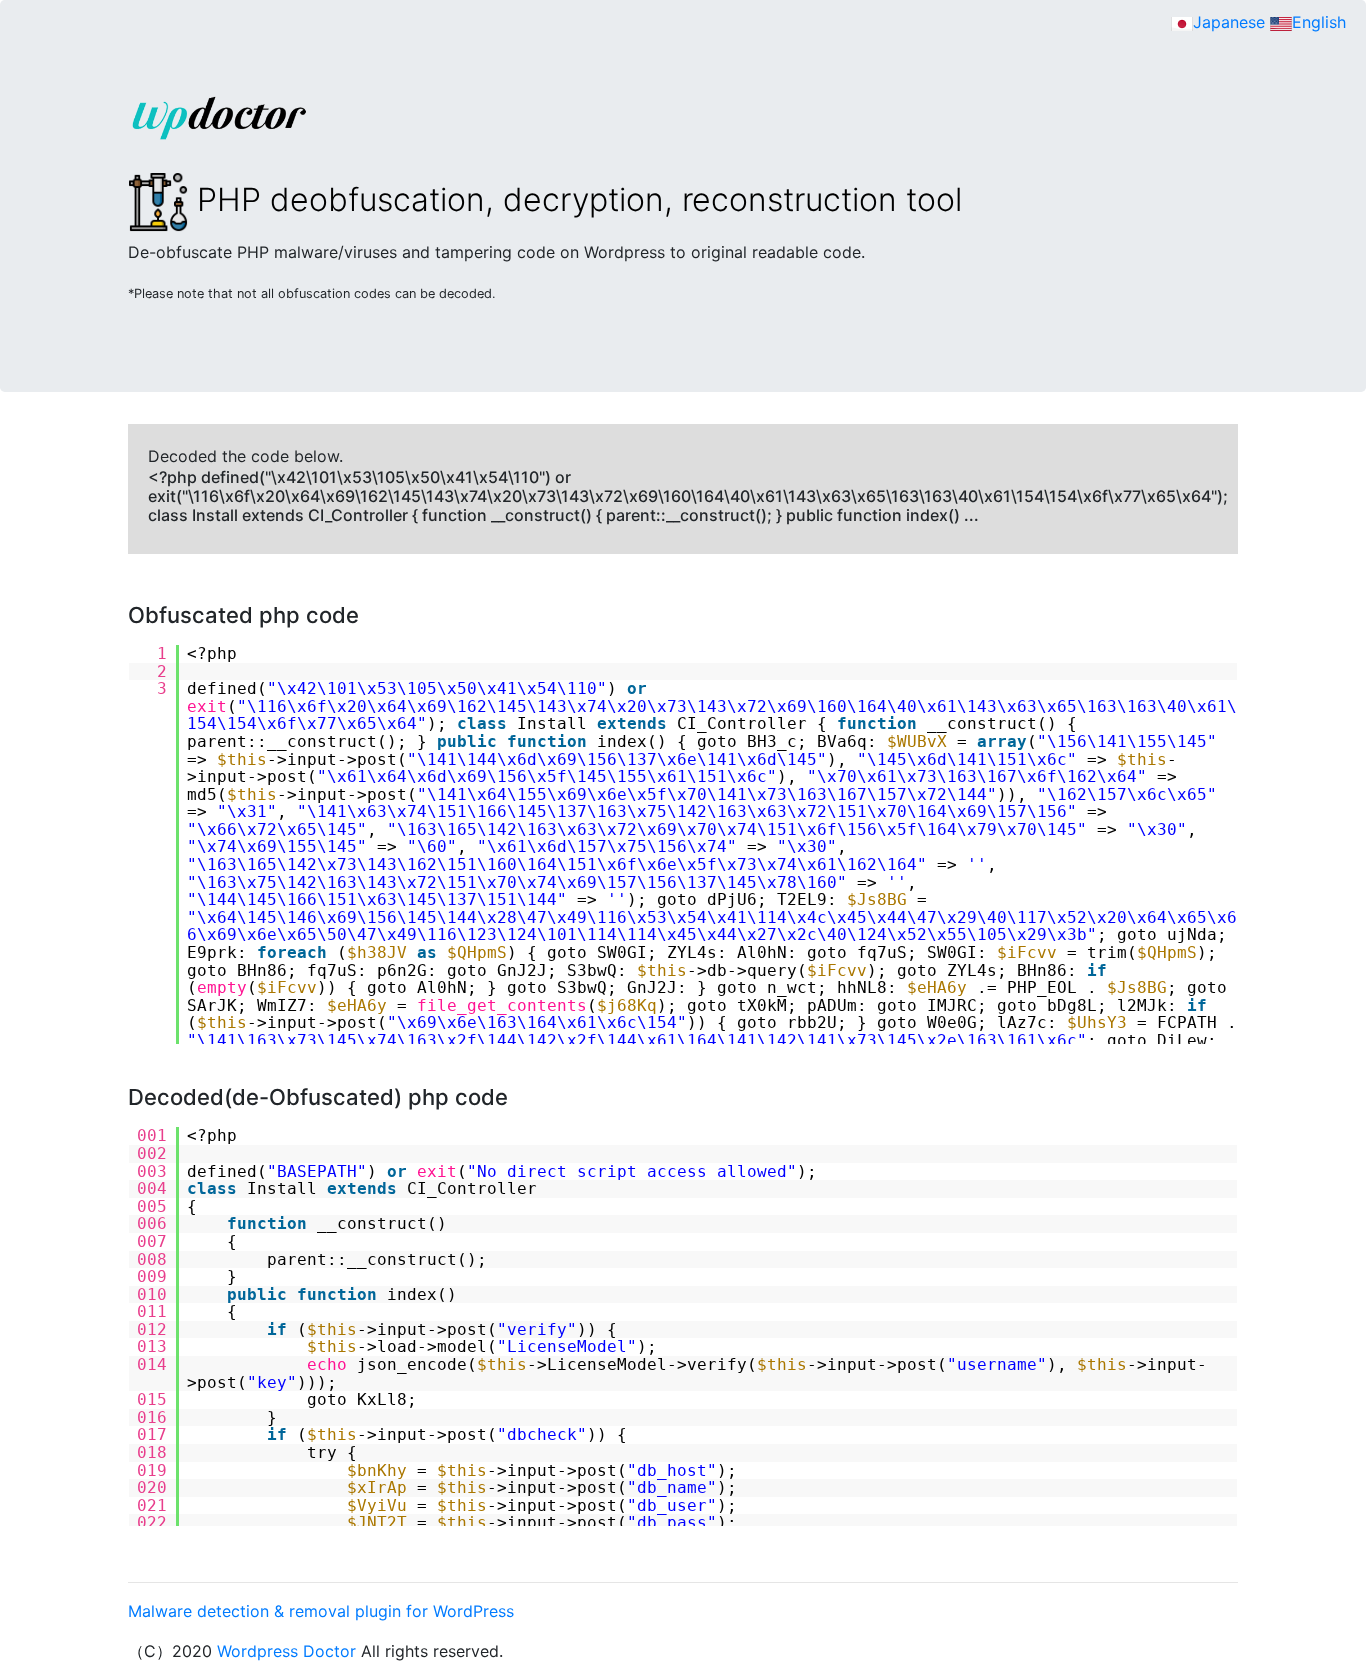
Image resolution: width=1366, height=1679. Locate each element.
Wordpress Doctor (286, 1651)
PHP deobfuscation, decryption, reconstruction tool (575, 199)
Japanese (1229, 22)
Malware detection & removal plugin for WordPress (321, 1611)
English (1319, 22)
